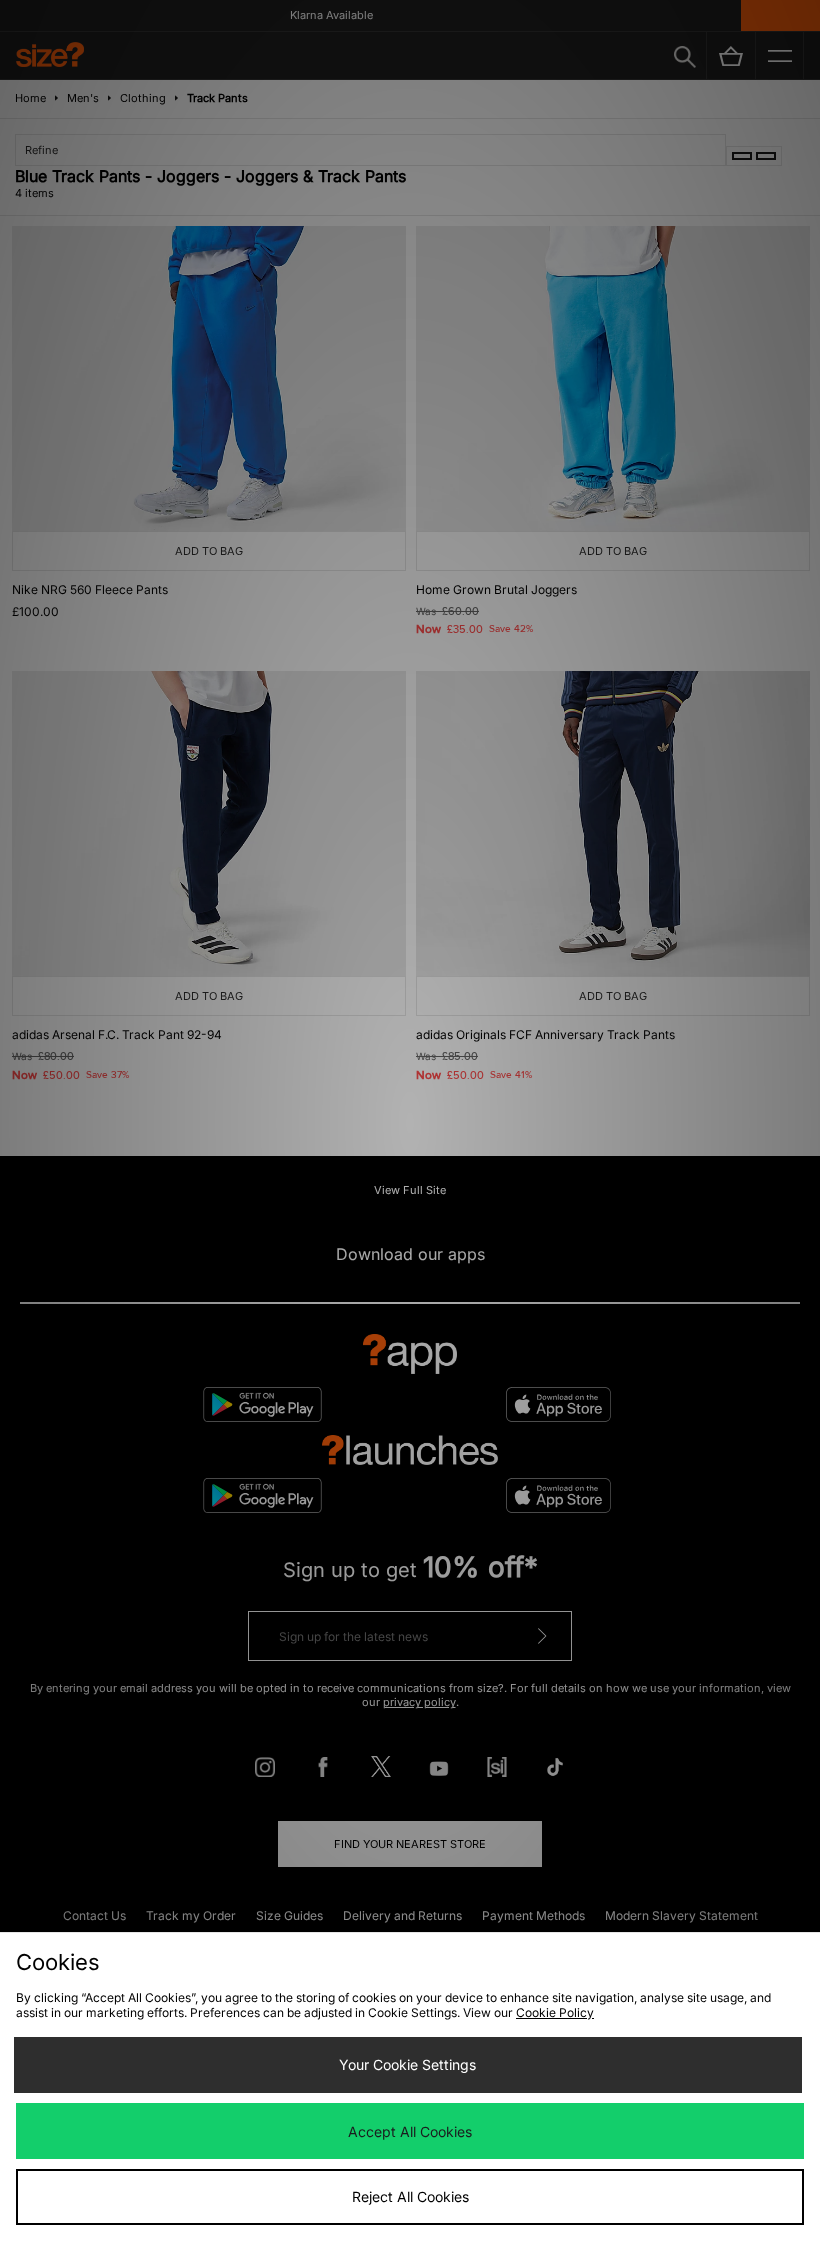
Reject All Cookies (410, 2196)
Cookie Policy (555, 2012)
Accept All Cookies (410, 2131)
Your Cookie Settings (407, 2064)
